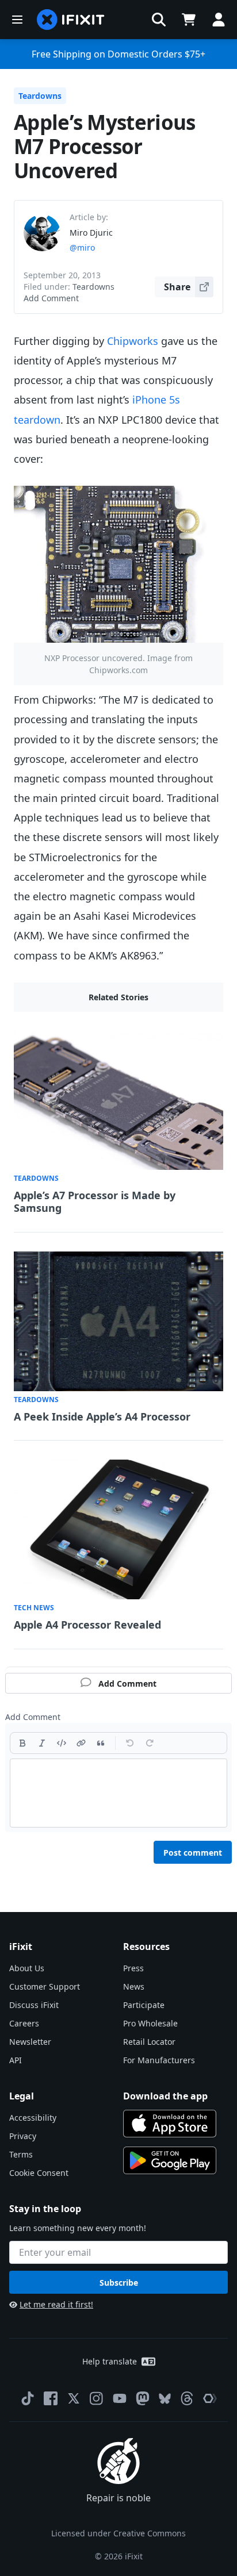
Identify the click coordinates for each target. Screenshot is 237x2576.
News (134, 1986)
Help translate (110, 2361)
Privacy (23, 2136)
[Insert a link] (81, 1743)
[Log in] (219, 20)
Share (177, 287)
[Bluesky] (165, 2399)
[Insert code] (62, 1743)
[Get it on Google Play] (170, 2160)
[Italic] (42, 1743)
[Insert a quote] (101, 1743)
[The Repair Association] (210, 2398)
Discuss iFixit (34, 2005)
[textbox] (118, 1793)
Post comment (193, 1853)
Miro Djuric (91, 233)
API (16, 2060)
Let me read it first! (56, 2304)
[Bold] (22, 1743)
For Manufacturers (159, 2060)
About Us (27, 1968)
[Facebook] (51, 2398)
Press (133, 1968)
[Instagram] (97, 2398)
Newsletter (30, 2042)
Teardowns (40, 96)
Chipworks (133, 341)
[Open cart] (189, 20)
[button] (159, 20)
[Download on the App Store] (170, 2124)
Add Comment (51, 298)
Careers (24, 2023)
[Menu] (17, 20)
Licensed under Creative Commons (118, 2533)
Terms (21, 2154)
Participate (144, 2005)
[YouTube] (120, 2398)
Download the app (165, 2096)
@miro (82, 247)
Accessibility (33, 2118)
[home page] (71, 20)
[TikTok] (28, 2398)
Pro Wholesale (150, 2023)
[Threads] (187, 2398)
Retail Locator (149, 2042)
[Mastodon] (143, 2398)
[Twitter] (74, 2398)
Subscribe (119, 2283)
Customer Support (45, 1986)
